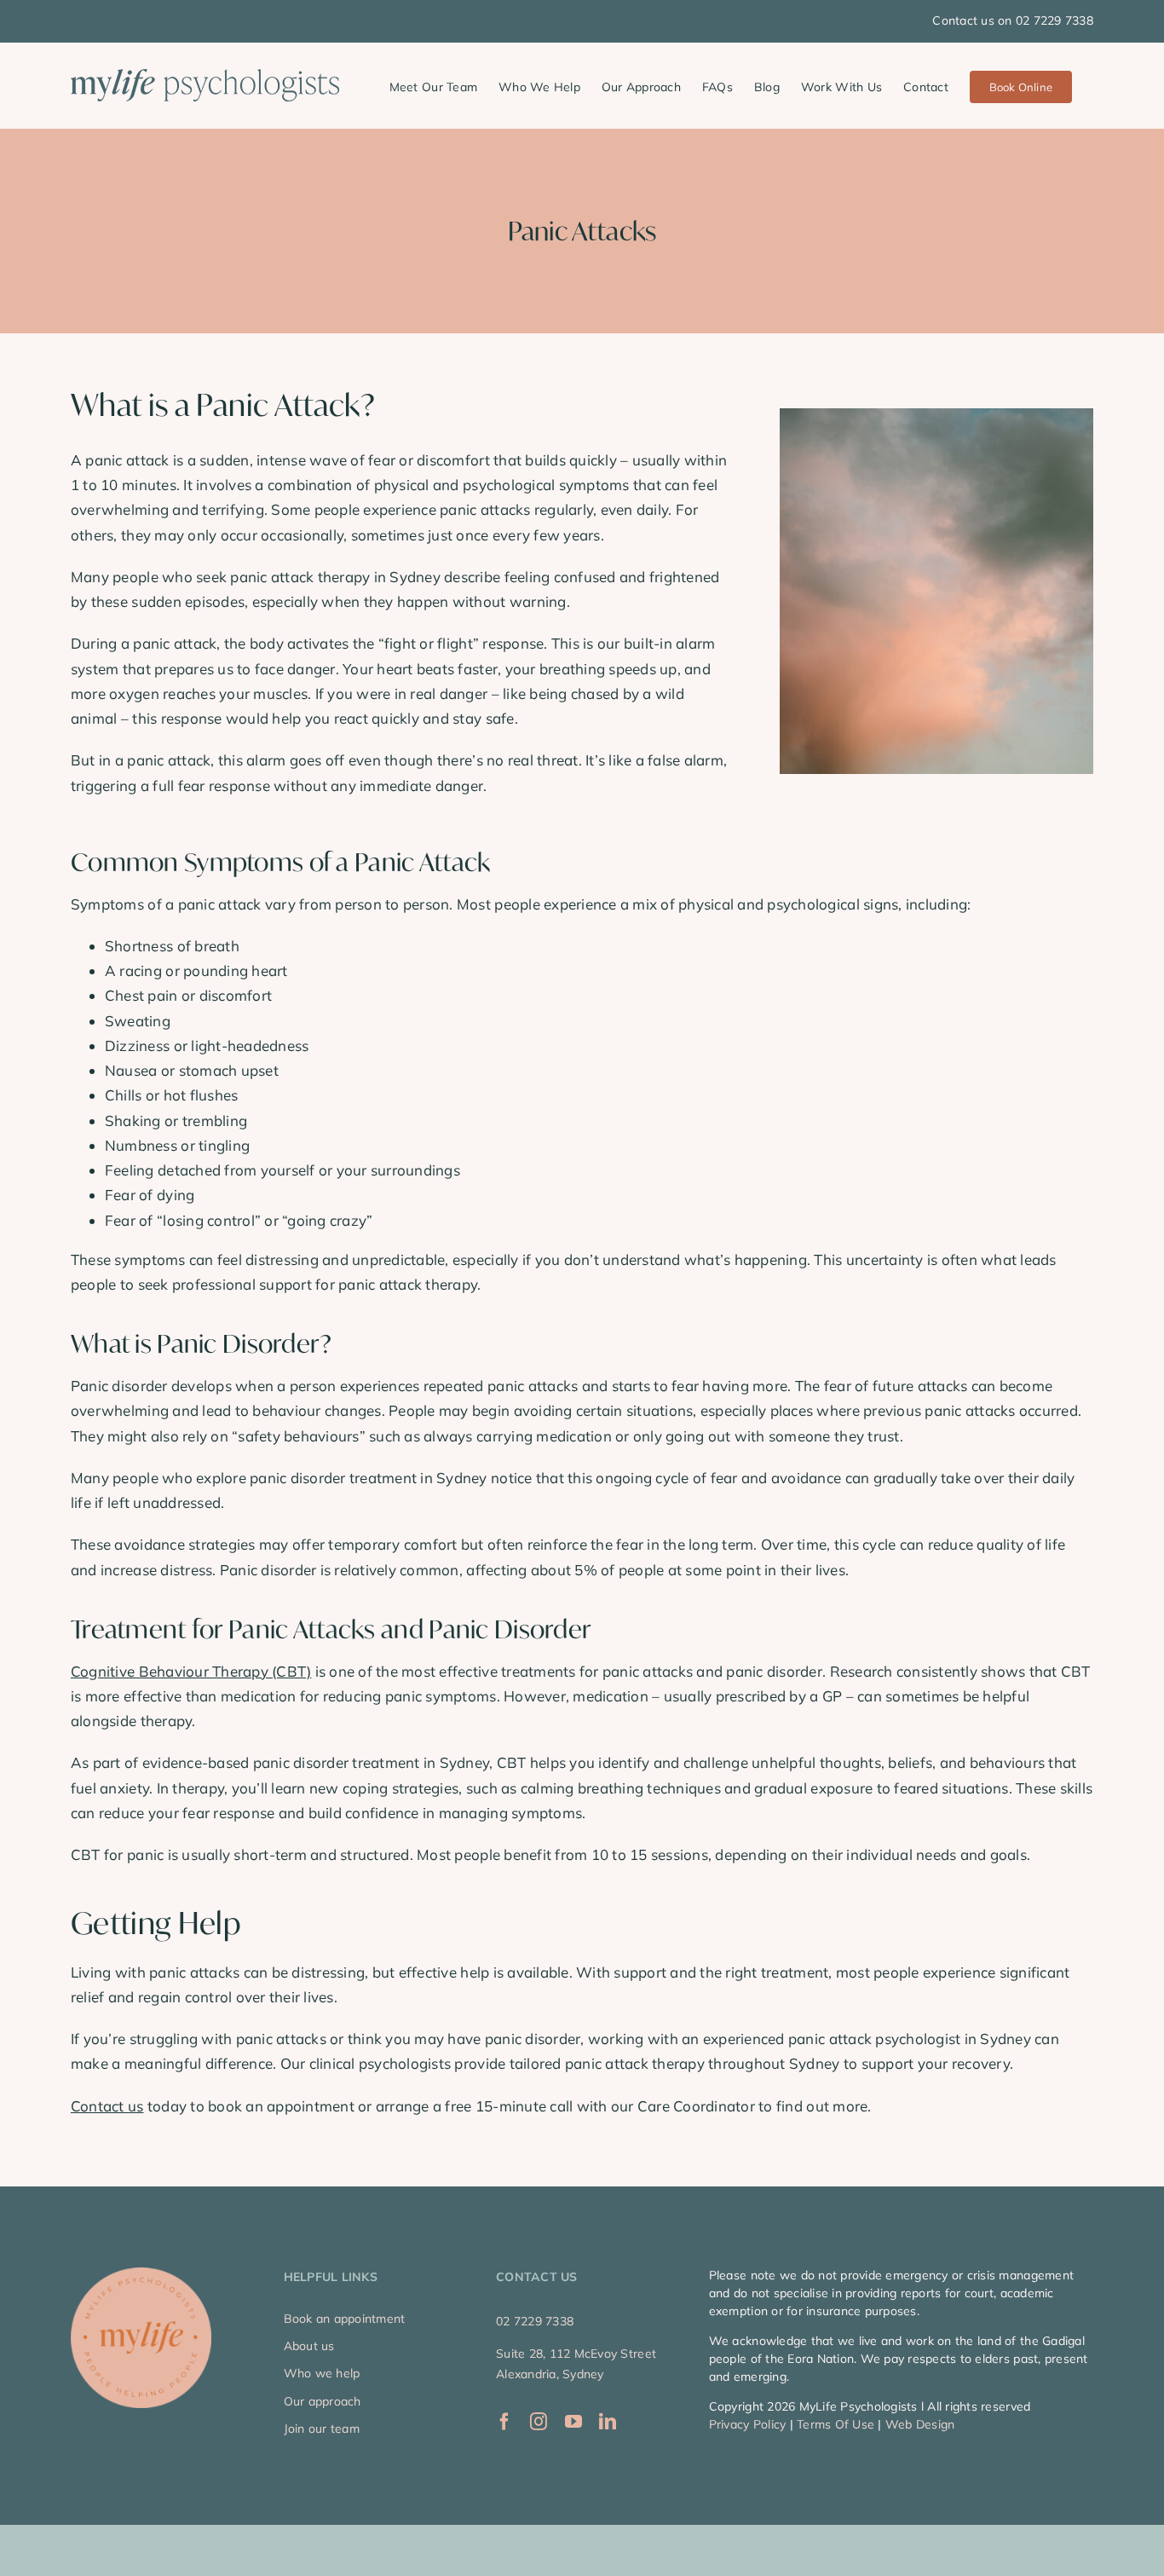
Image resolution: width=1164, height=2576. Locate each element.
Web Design (920, 2424)
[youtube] (573, 2422)
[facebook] (504, 2422)
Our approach (323, 2401)
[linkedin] (608, 2422)
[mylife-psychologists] (141, 2275)
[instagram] (539, 2422)
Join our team (322, 2429)
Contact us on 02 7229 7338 (1013, 20)
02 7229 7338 (535, 2321)
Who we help (322, 2373)
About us (309, 2346)
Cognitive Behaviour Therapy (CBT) (191, 1671)
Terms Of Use (836, 2424)
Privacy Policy (748, 2424)
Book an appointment (345, 2319)
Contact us (107, 2106)
